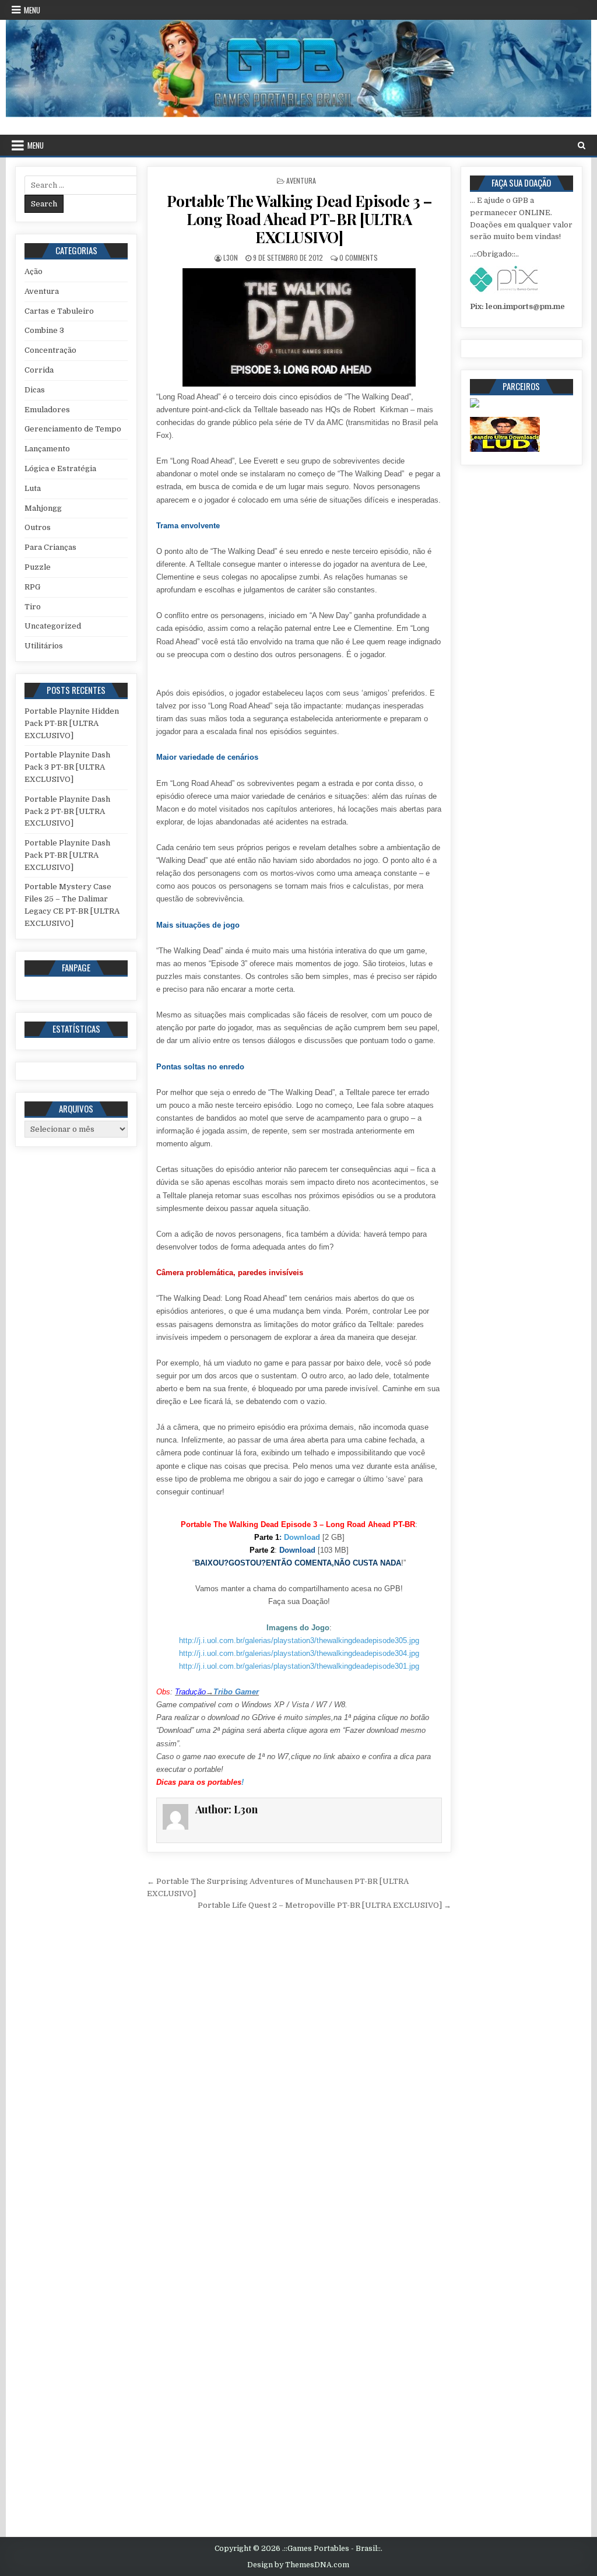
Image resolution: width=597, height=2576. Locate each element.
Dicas (35, 390)
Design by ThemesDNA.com (298, 2565)
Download (302, 1537)
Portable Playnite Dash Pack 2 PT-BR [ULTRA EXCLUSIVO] (67, 811)
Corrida (39, 370)
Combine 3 (44, 330)
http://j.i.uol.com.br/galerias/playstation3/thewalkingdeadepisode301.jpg (299, 1666)
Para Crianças (50, 547)
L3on (231, 257)
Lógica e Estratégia (60, 468)
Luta (33, 488)
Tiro (33, 607)
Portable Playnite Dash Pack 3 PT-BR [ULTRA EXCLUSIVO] (67, 767)
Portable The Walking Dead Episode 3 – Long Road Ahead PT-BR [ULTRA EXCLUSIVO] (299, 219)
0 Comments (359, 257)
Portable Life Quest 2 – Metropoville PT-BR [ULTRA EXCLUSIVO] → (324, 1905)
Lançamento (47, 449)
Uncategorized (53, 626)
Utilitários (44, 646)
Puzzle (38, 567)
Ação (34, 271)
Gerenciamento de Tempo (73, 429)
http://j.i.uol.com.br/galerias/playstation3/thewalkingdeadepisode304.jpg (299, 1653)
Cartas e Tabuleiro (59, 311)
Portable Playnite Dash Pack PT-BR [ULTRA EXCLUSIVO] (67, 855)
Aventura (301, 180)
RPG (32, 587)
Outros (38, 527)
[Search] (582, 145)
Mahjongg (43, 508)
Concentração (50, 350)
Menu (32, 10)
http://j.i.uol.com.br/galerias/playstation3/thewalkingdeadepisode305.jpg (299, 1640)
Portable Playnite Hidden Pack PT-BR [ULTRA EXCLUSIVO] (72, 723)
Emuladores (47, 410)
